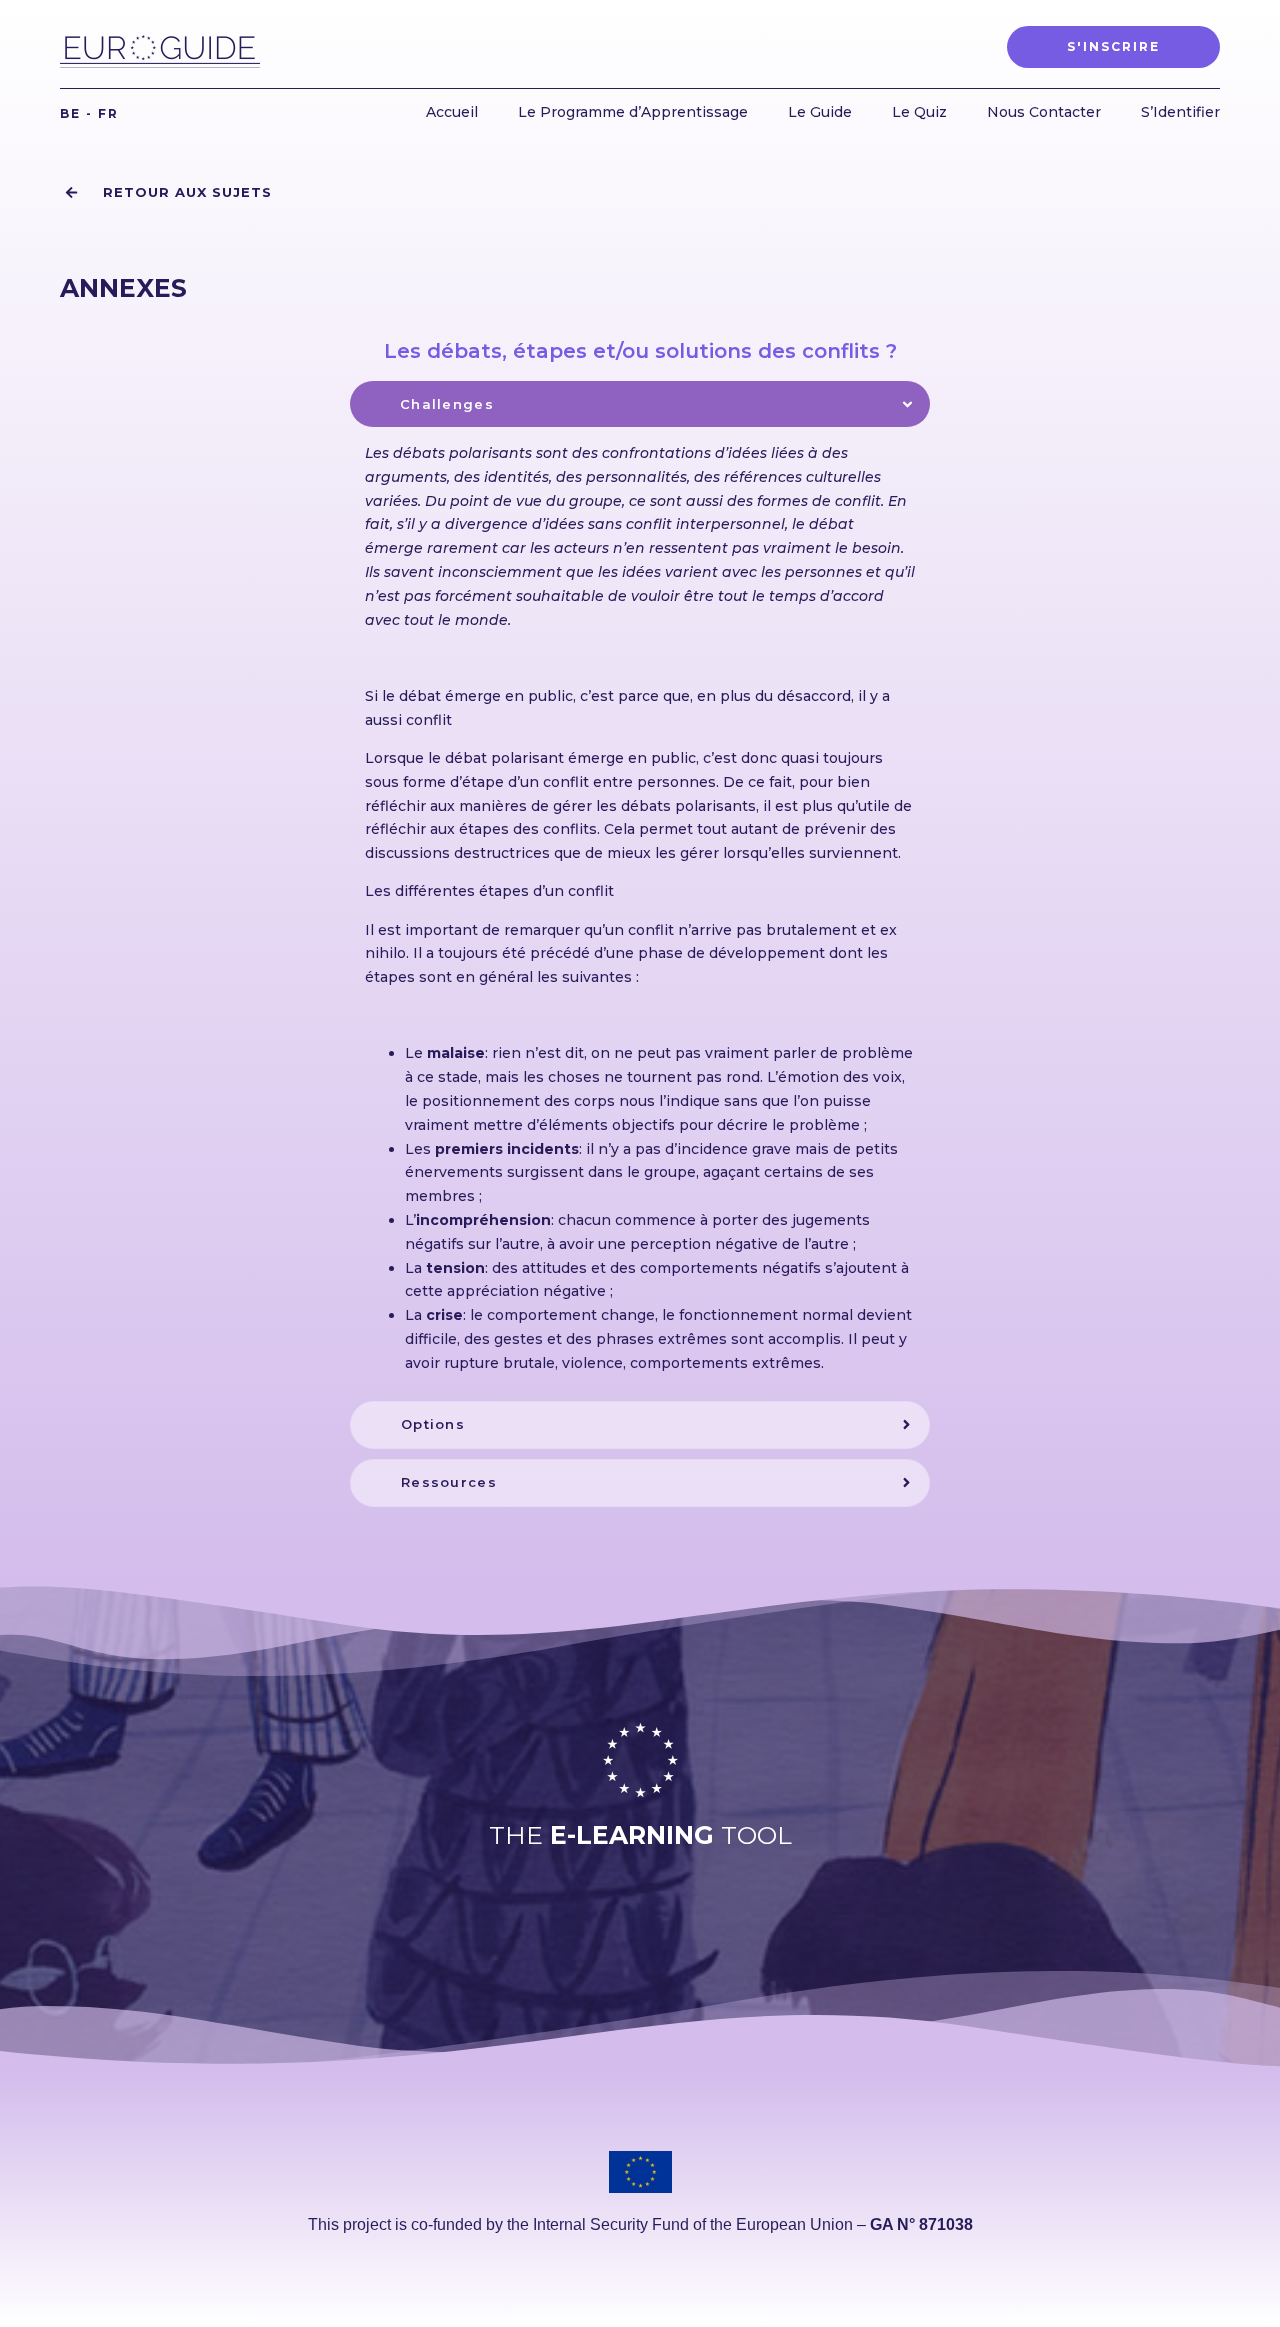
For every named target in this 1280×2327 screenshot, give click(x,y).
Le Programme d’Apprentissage (633, 112)
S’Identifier (1180, 112)
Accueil (452, 112)
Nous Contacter (1044, 112)
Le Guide (820, 112)
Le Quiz (919, 112)
